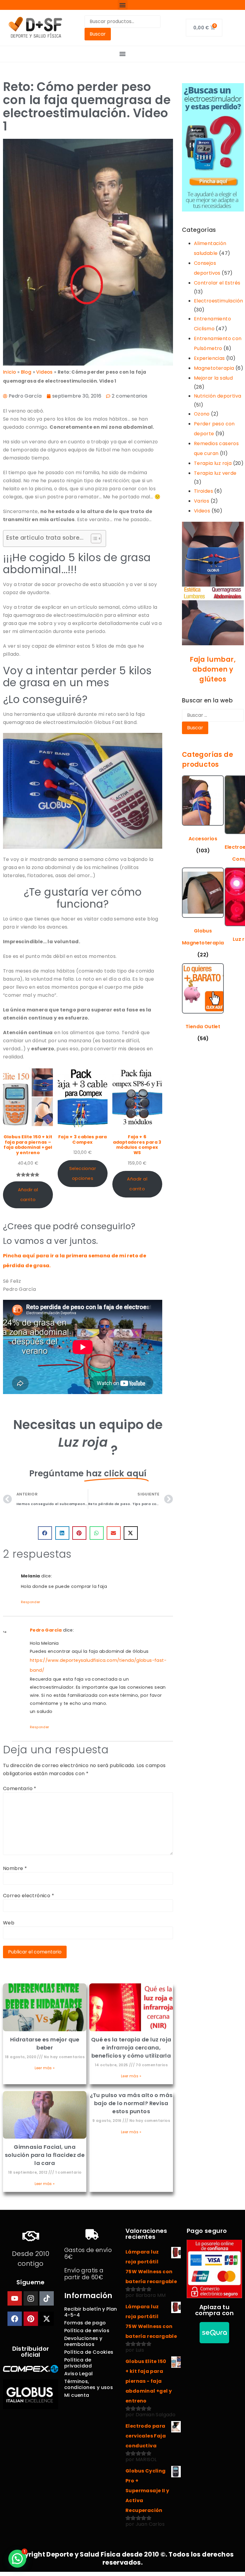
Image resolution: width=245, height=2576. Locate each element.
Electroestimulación (219, 301)
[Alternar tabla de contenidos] (93, 538)
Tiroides (203, 491)
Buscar (98, 34)
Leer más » (45, 2068)
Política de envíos (87, 2331)
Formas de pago (85, 2323)
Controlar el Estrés (217, 283)
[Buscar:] (213, 715)
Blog (26, 372)
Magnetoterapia (214, 368)
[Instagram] (31, 2298)
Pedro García (46, 1630)
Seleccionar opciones (83, 1173)
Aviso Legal (78, 2374)
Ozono (202, 414)
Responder (31, 1602)
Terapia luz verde (215, 473)
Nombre (15, 1869)
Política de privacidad (78, 2363)
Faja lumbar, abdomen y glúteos (213, 669)
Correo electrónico (29, 1896)
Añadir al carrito (28, 1195)
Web (9, 1923)
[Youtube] (15, 2298)
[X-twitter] (47, 2319)
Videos (202, 511)
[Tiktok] (47, 2298)
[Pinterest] (31, 2319)
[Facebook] (15, 2319)
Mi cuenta (77, 2395)
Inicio (9, 372)
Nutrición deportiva (218, 396)
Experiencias (209, 358)
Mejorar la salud (213, 378)
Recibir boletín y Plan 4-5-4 (91, 2312)
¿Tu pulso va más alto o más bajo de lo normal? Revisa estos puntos (131, 2103)
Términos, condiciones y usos (89, 2384)
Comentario (20, 1789)
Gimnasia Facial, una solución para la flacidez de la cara (45, 2155)
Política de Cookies (89, 2352)
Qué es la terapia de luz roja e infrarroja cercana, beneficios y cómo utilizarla (131, 2048)
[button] (123, 5)
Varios (202, 501)
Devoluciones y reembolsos (83, 2341)
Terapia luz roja (213, 463)
